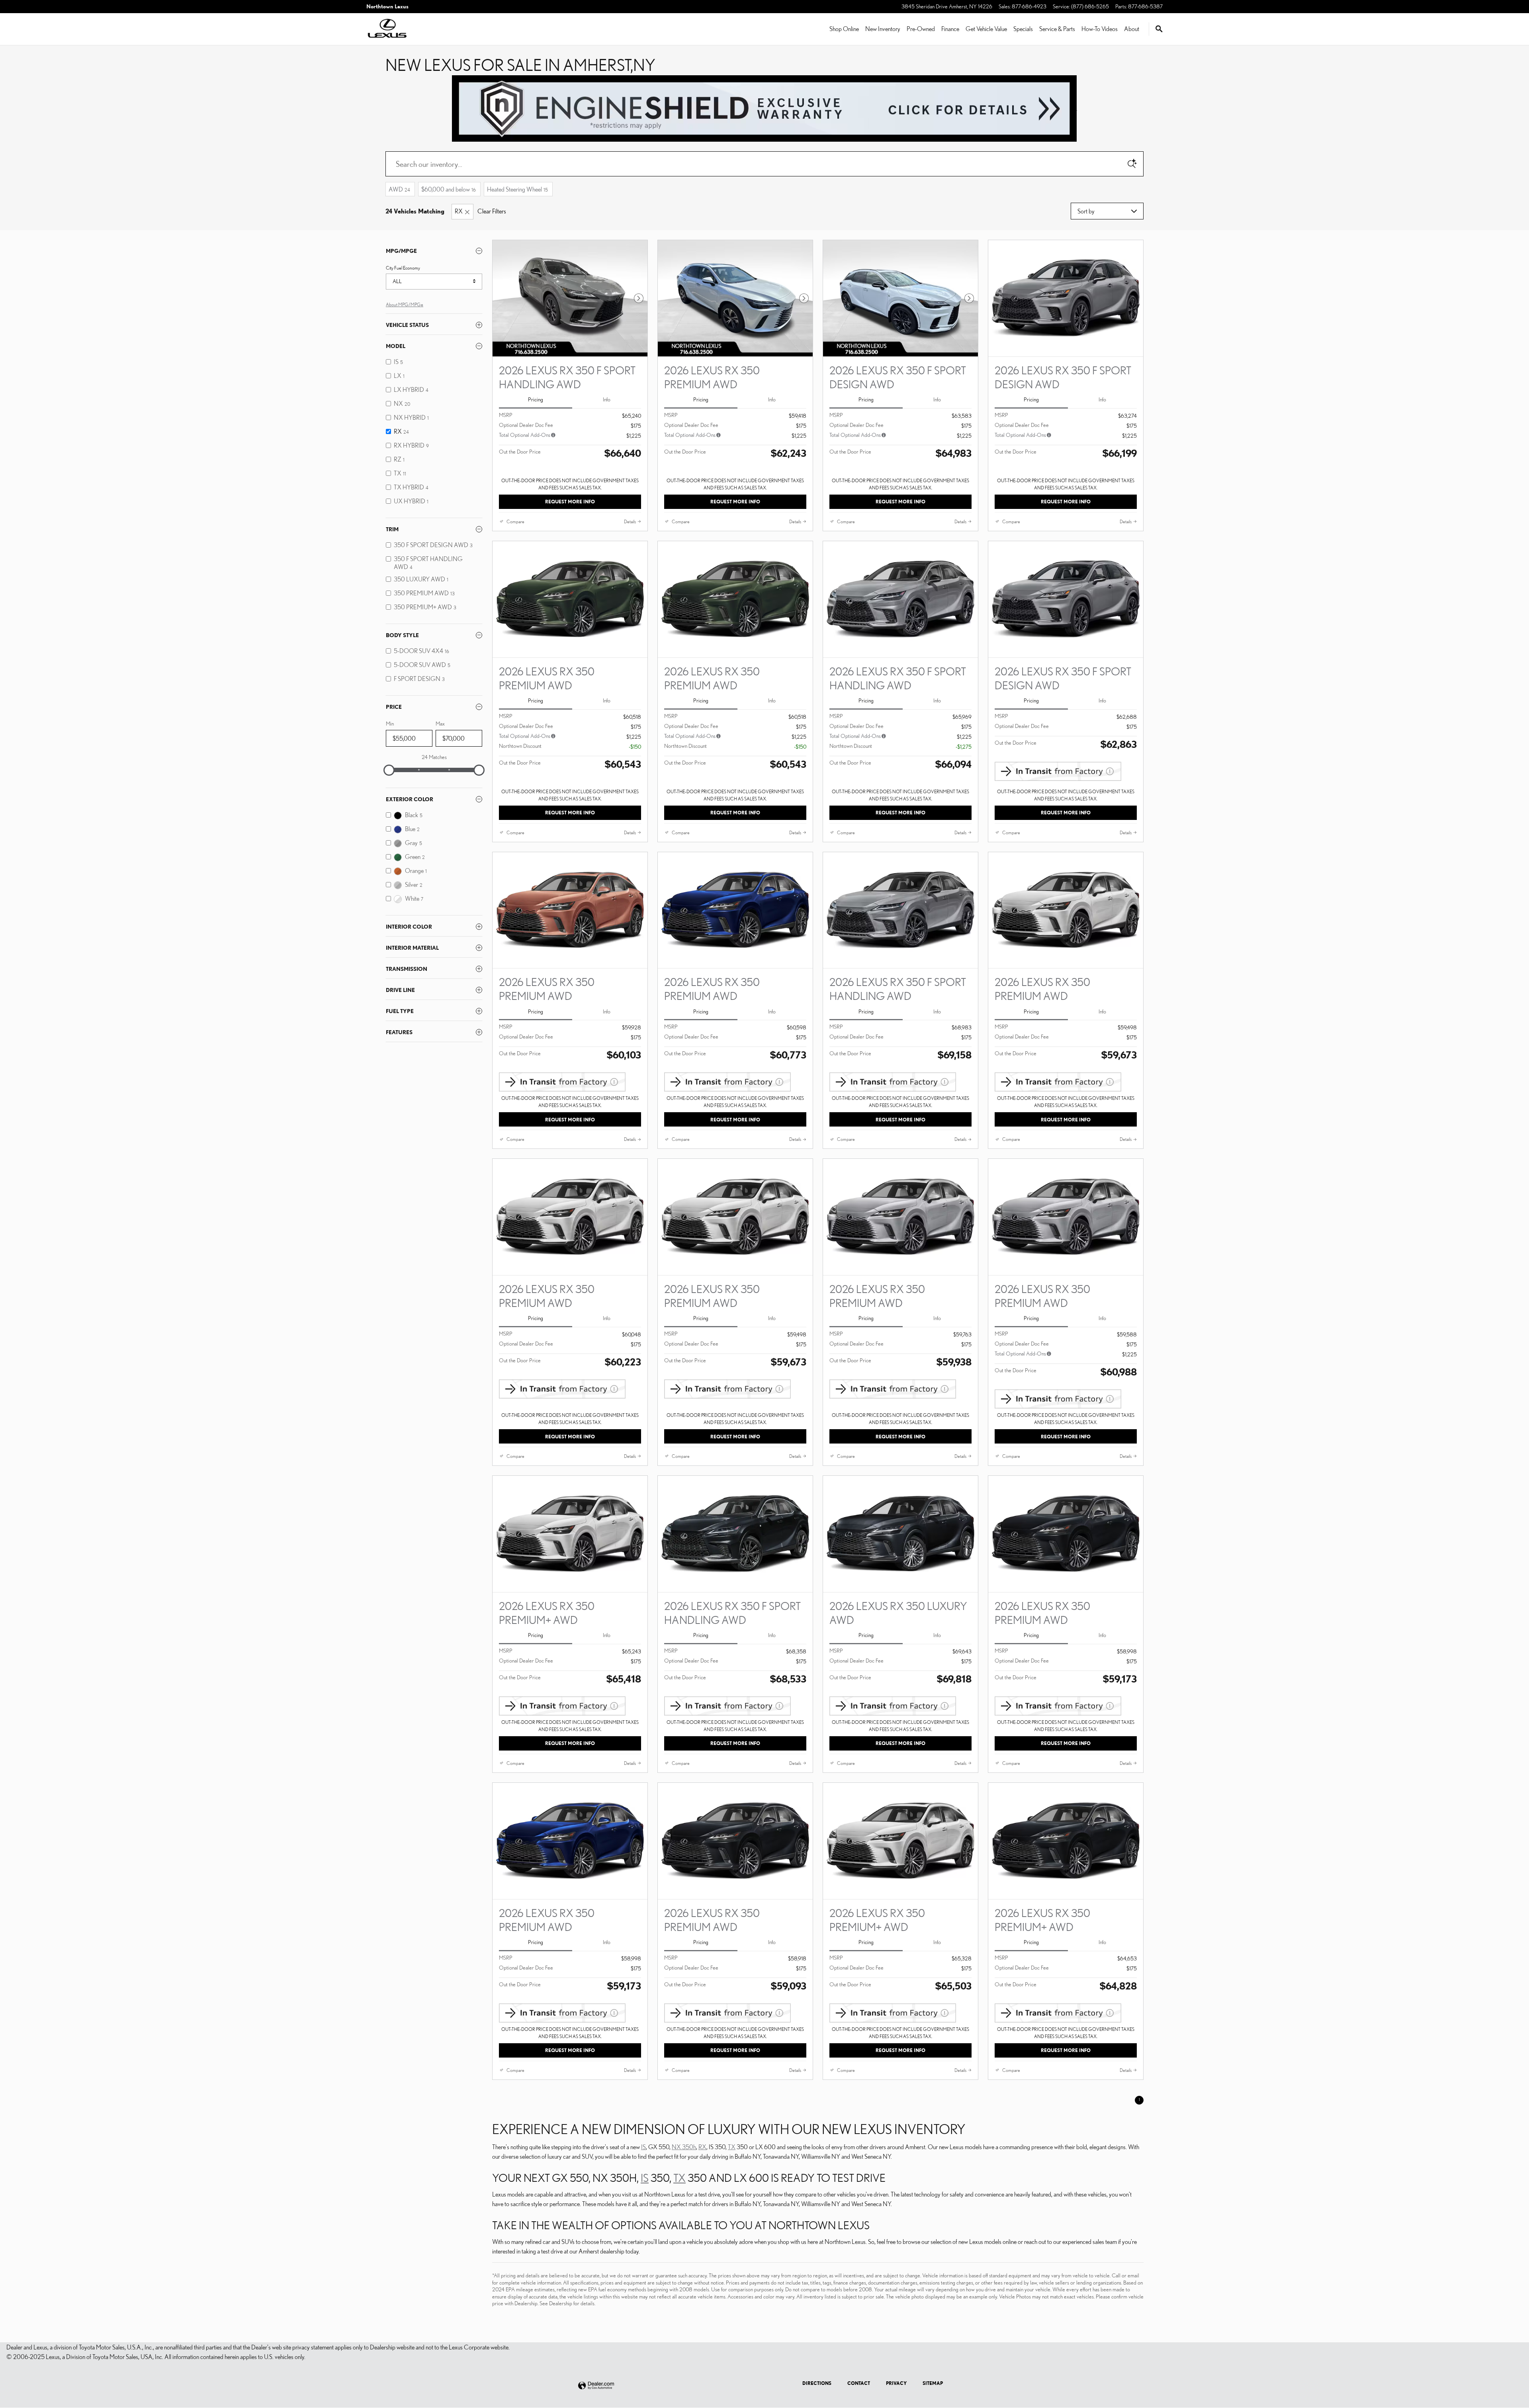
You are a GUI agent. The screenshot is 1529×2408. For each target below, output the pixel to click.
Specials (1023, 29)
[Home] (387, 29)
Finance (950, 29)
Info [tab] (607, 399)
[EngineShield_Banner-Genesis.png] (764, 109)
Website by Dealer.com (596, 2386)
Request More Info (570, 502)
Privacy (896, 2383)
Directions (817, 2383)
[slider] (389, 770)
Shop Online (844, 29)
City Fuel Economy (403, 268)
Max (440, 724)
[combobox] (434, 282)
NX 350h (684, 2147)
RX (459, 211)
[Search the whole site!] (1159, 29)
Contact (859, 2383)
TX (732, 2147)
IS (643, 2147)
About (1132, 29)
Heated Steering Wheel (517, 189)
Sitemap (933, 2383)
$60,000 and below (449, 189)
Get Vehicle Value (986, 29)
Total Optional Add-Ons (525, 435)
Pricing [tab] (536, 399)
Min (390, 724)
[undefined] (764, 108)
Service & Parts (1057, 29)
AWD (399, 189)
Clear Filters (492, 211)
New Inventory (883, 29)
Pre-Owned (921, 29)
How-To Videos (1100, 29)
